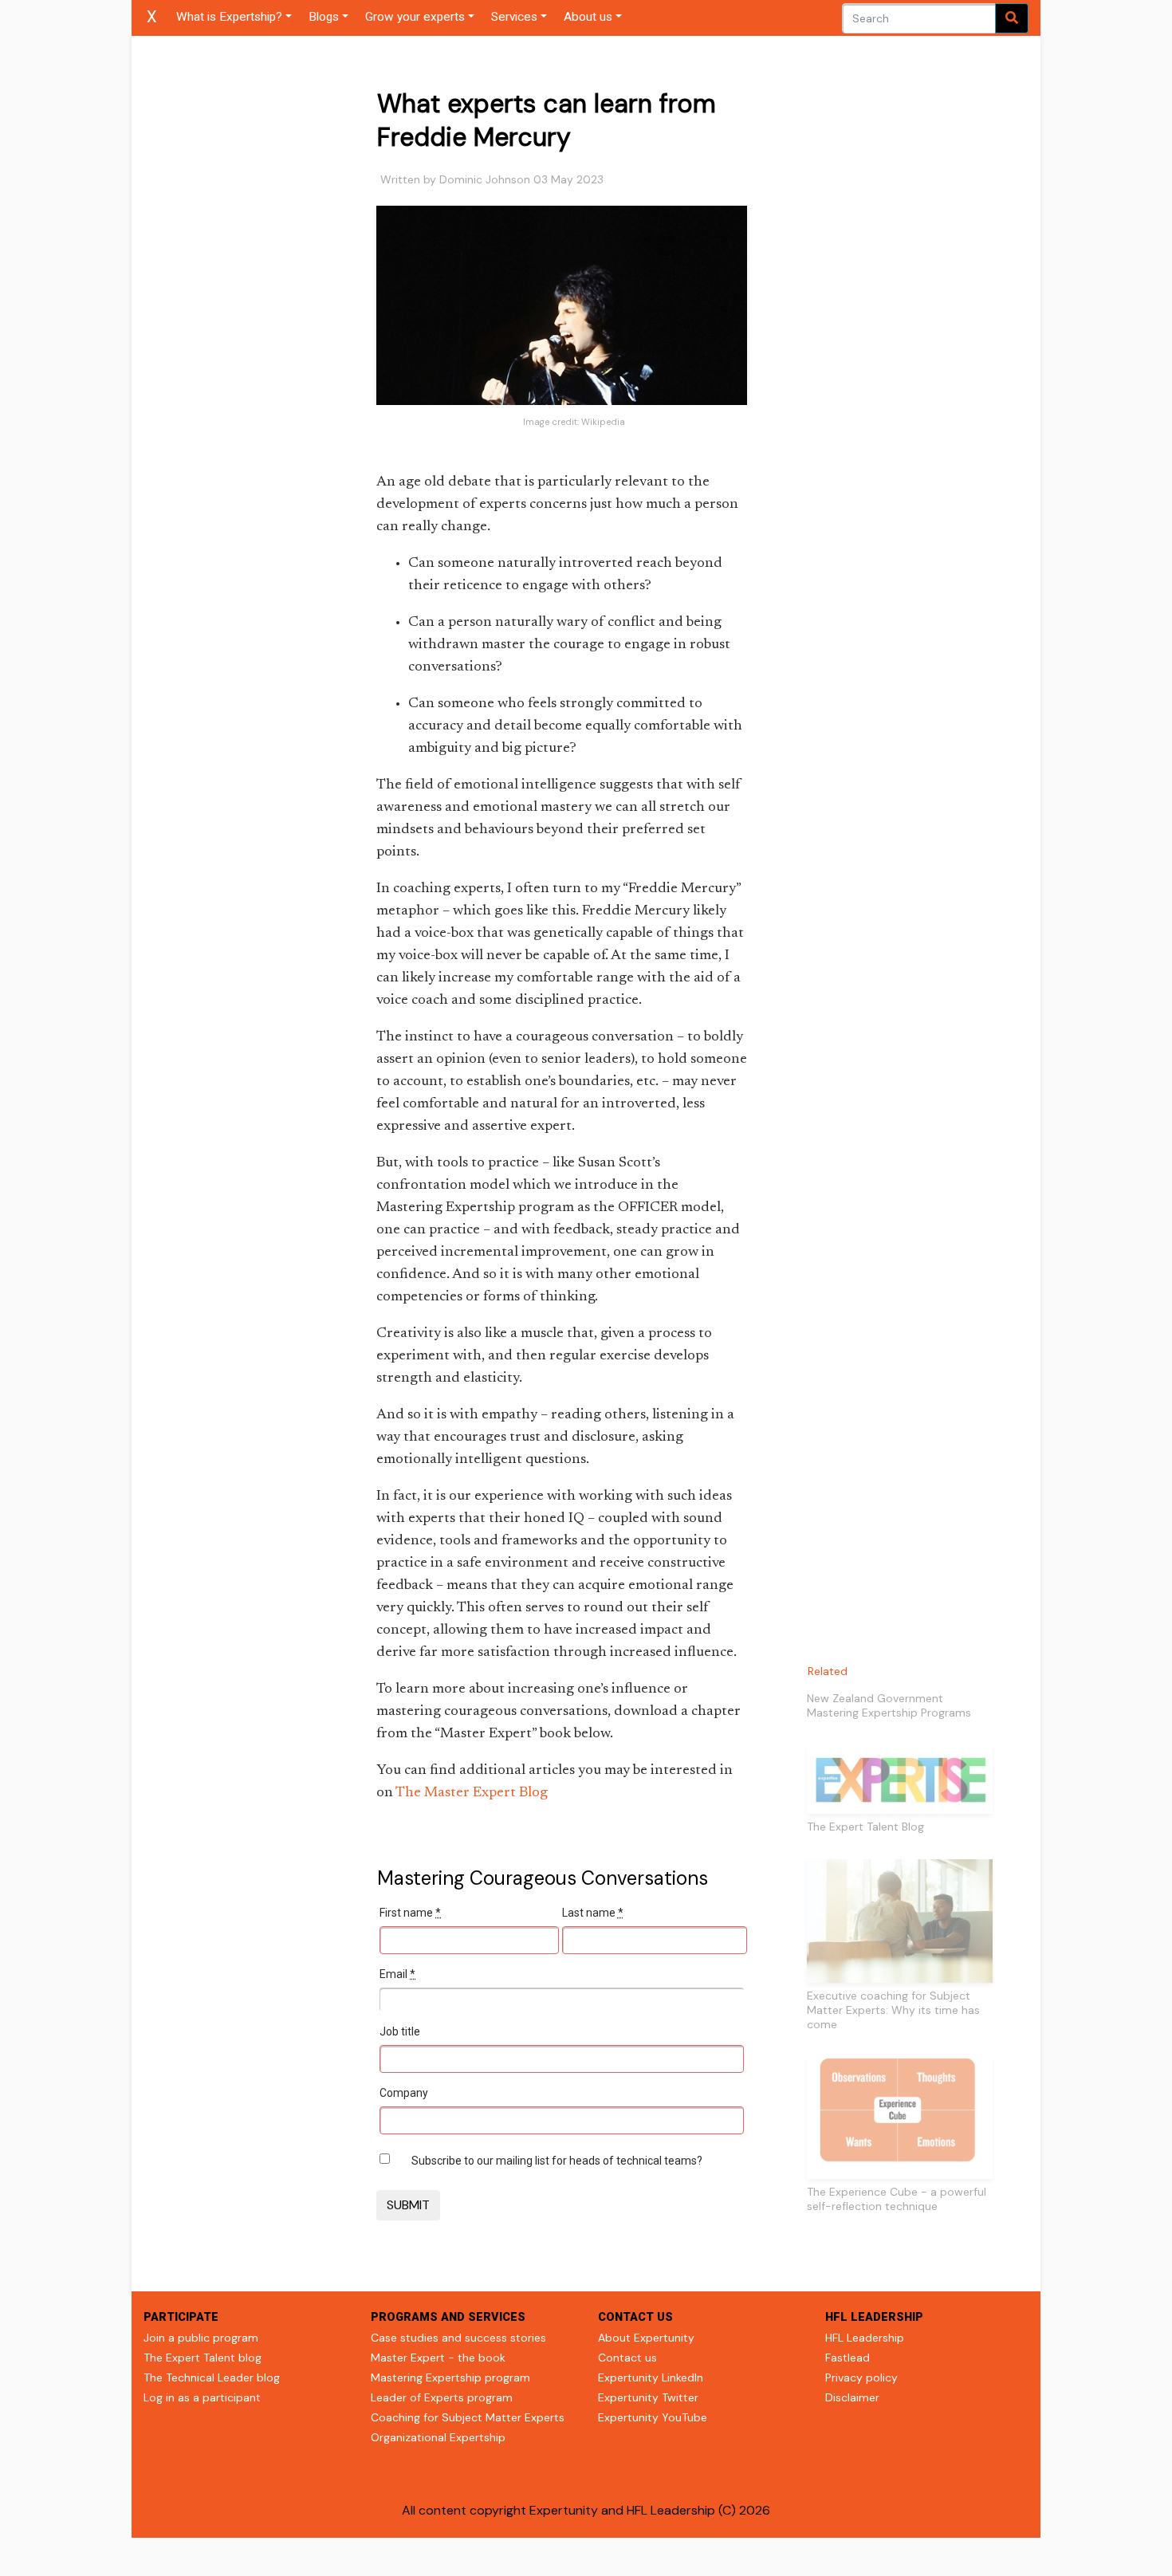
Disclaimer (852, 2397)
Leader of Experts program (442, 2397)
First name (410, 1913)
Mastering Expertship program (450, 2377)
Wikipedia (603, 422)
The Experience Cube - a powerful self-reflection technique (897, 2199)
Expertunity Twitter (648, 2397)
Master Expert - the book (438, 2358)
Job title (400, 2031)
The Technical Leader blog (212, 2377)
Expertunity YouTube (653, 2417)
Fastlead (848, 2358)
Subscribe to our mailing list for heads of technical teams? (557, 2161)
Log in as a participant (202, 2397)
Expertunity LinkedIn (651, 2377)
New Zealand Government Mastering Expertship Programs (889, 1705)
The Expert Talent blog (203, 2358)
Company (404, 2093)
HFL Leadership (865, 2338)
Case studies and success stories (458, 2338)
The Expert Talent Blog (865, 1827)
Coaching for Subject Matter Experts (468, 2417)
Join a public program (201, 2338)
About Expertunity (646, 2338)
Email (397, 1974)
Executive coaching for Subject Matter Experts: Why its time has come (893, 2010)
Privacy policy (861, 2377)
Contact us (627, 2358)
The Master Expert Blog (472, 1793)
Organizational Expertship (438, 2437)
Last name (593, 1913)
